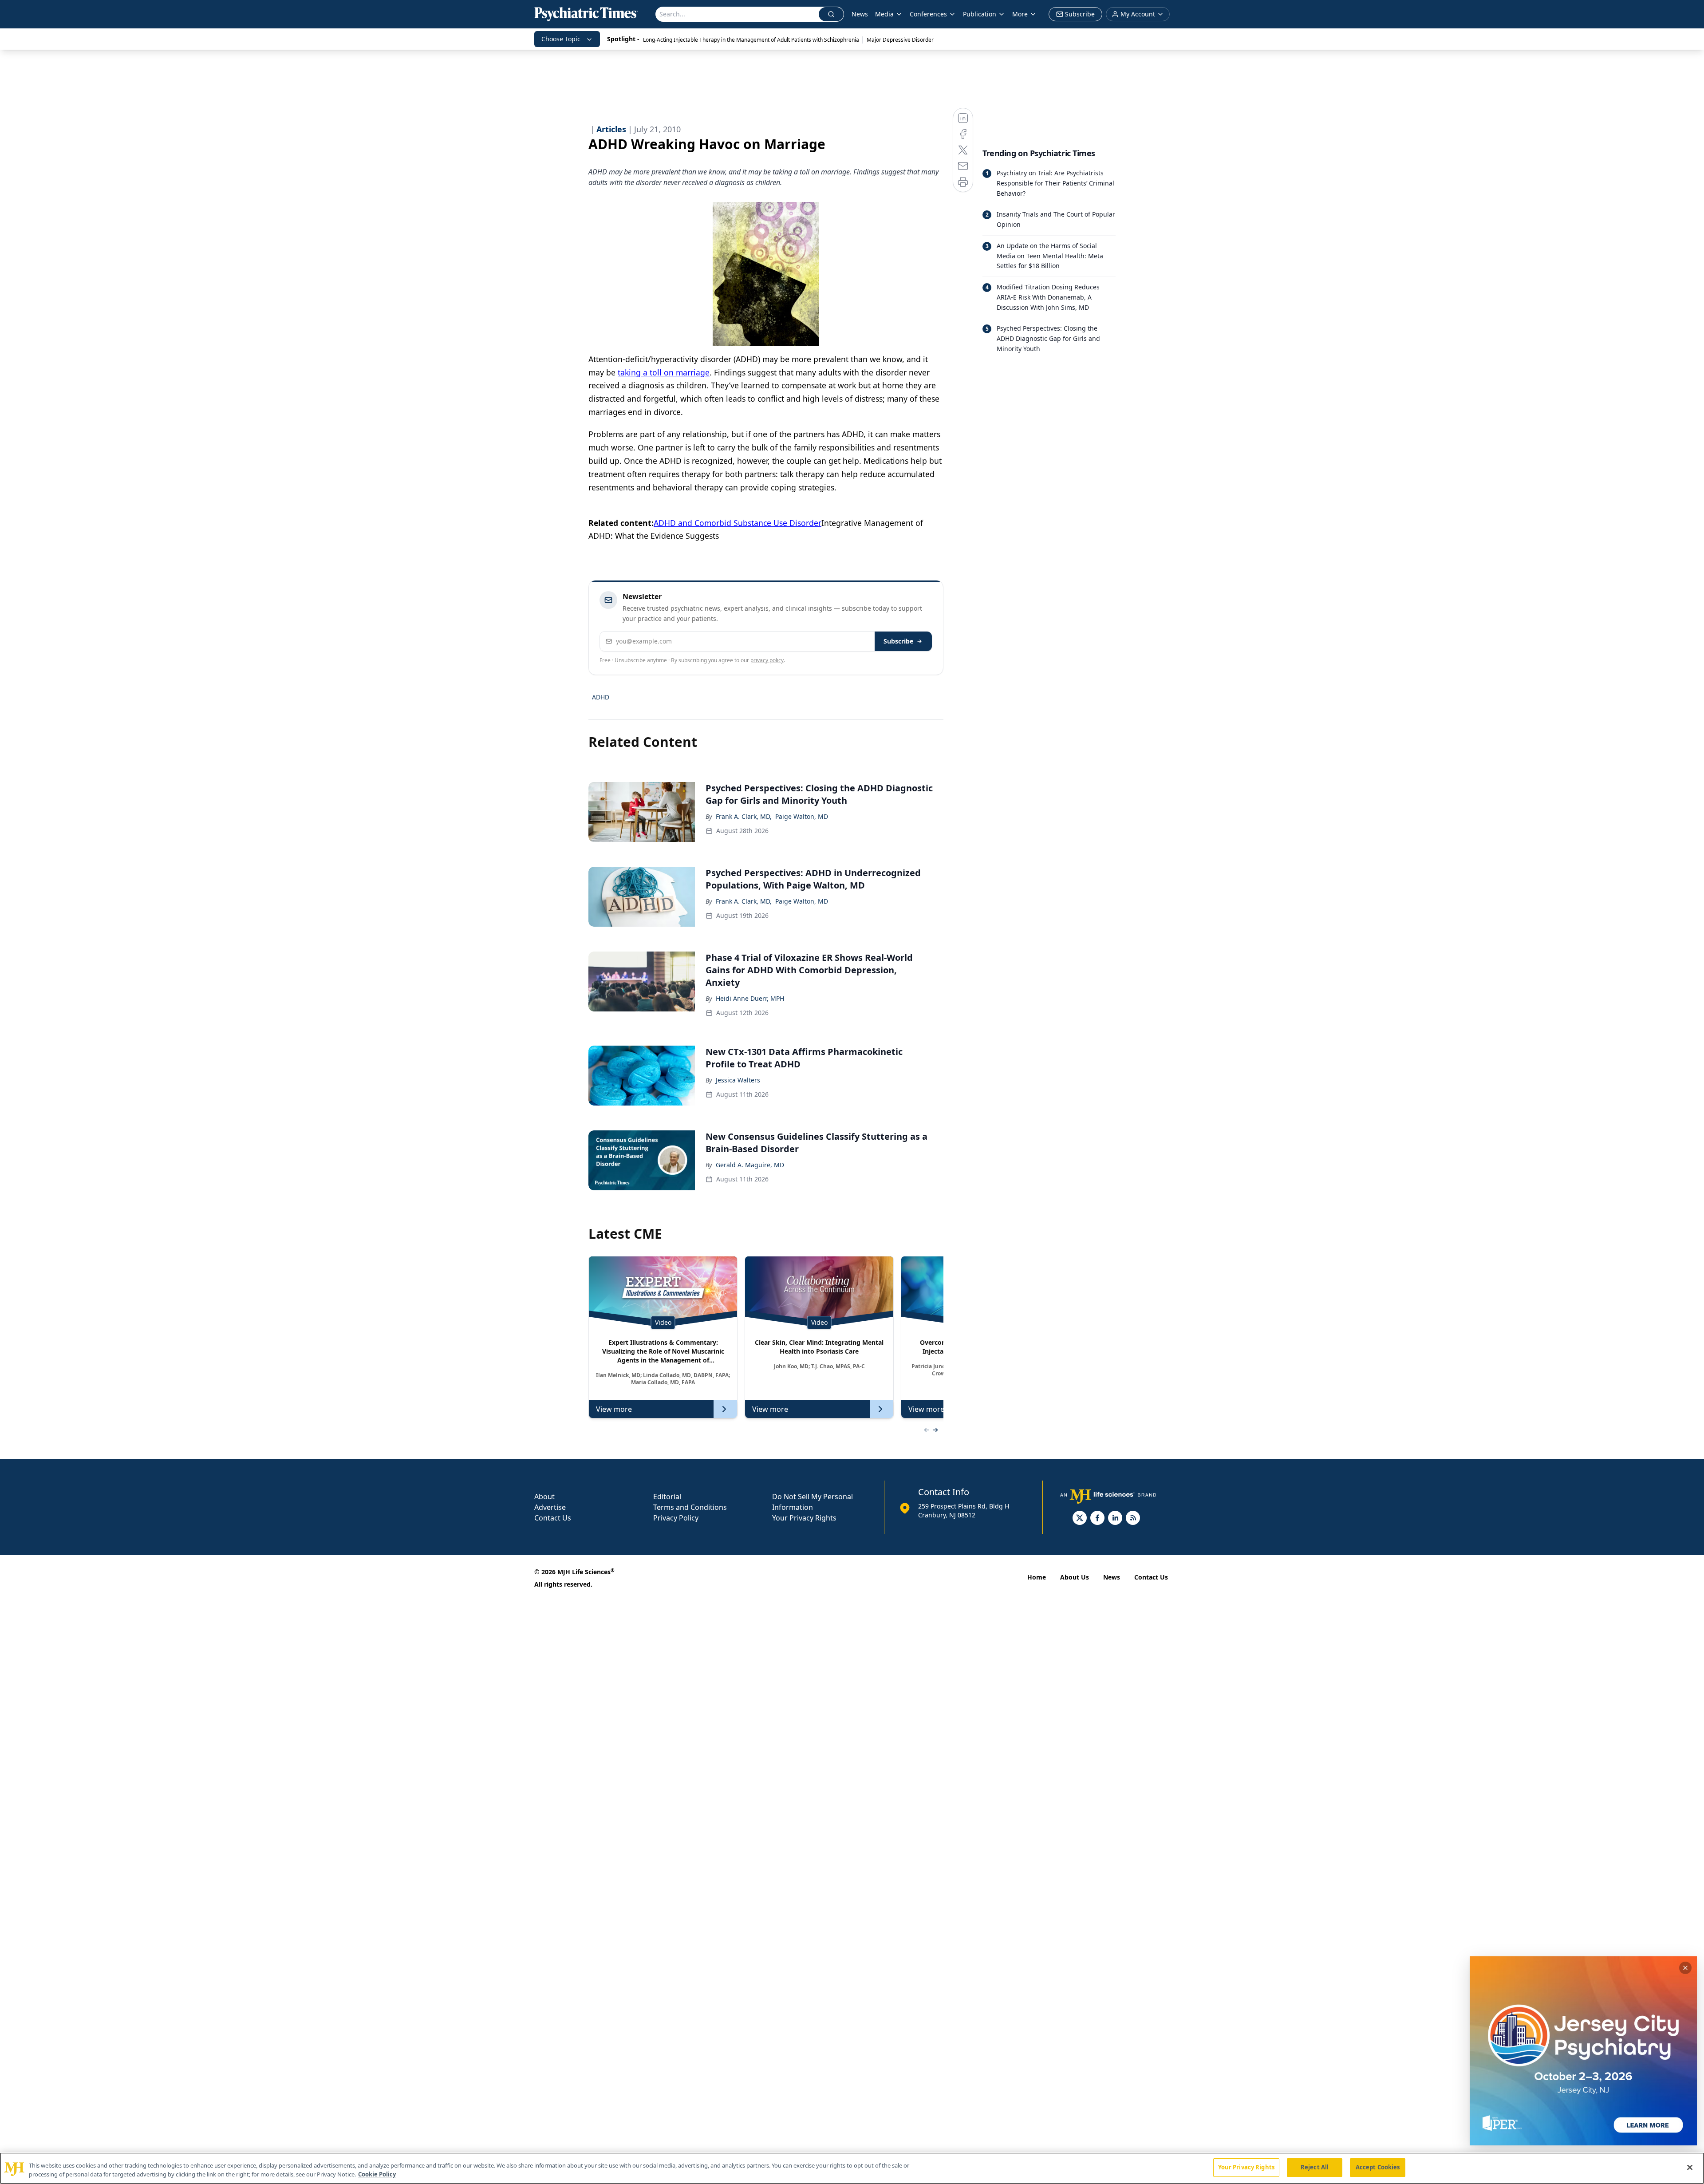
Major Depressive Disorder (900, 40)
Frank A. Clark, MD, (744, 816)
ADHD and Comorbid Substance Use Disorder (738, 523)
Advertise (550, 1507)
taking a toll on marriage (664, 372)
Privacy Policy (676, 1518)
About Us (1075, 1577)
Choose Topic (561, 39)
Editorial (667, 1497)
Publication (980, 14)
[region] (852, 2168)
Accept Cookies (1378, 2167)
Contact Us (553, 1518)
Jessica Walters (738, 1080)
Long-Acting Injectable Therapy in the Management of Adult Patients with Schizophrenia (751, 40)
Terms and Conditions (690, 1507)
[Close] (1690, 2167)
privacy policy (767, 660)
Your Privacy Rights (804, 1518)
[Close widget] (1685, 1968)
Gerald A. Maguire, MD (750, 1165)
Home (1037, 1577)
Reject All (1315, 2167)
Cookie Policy (377, 2174)
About (544, 1497)
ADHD (601, 697)
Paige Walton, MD (802, 816)
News (860, 14)
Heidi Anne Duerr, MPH (750, 998)
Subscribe (898, 641)
